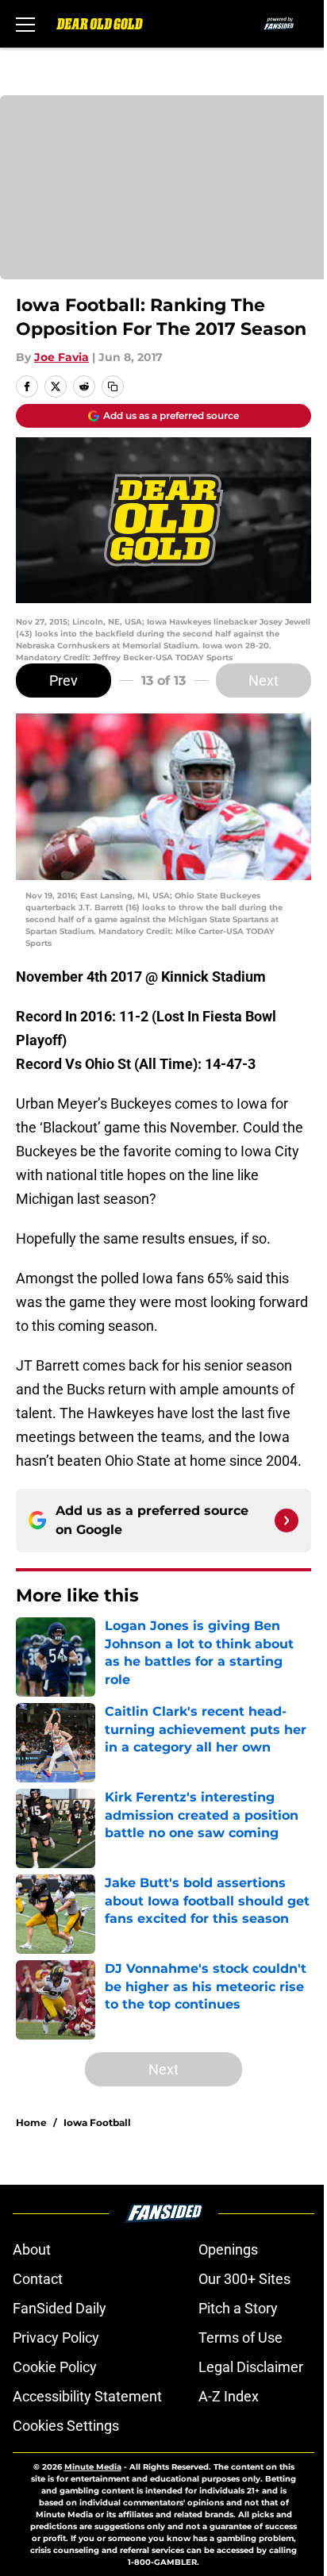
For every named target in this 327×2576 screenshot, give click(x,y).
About (32, 2249)
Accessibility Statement (87, 2396)
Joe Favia (62, 357)
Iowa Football (97, 2122)
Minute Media (93, 2467)
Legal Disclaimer (251, 2367)
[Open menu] (25, 24)
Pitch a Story (238, 2308)
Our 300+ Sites (244, 2279)
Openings (228, 2249)
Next (264, 681)
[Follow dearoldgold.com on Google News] (287, 1521)
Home (31, 2122)
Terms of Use (240, 2338)
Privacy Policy (56, 2338)
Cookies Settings (66, 2426)
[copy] (113, 386)
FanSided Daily (60, 2308)
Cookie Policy (55, 2367)
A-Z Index (229, 2396)
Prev (63, 681)
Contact (38, 2279)
